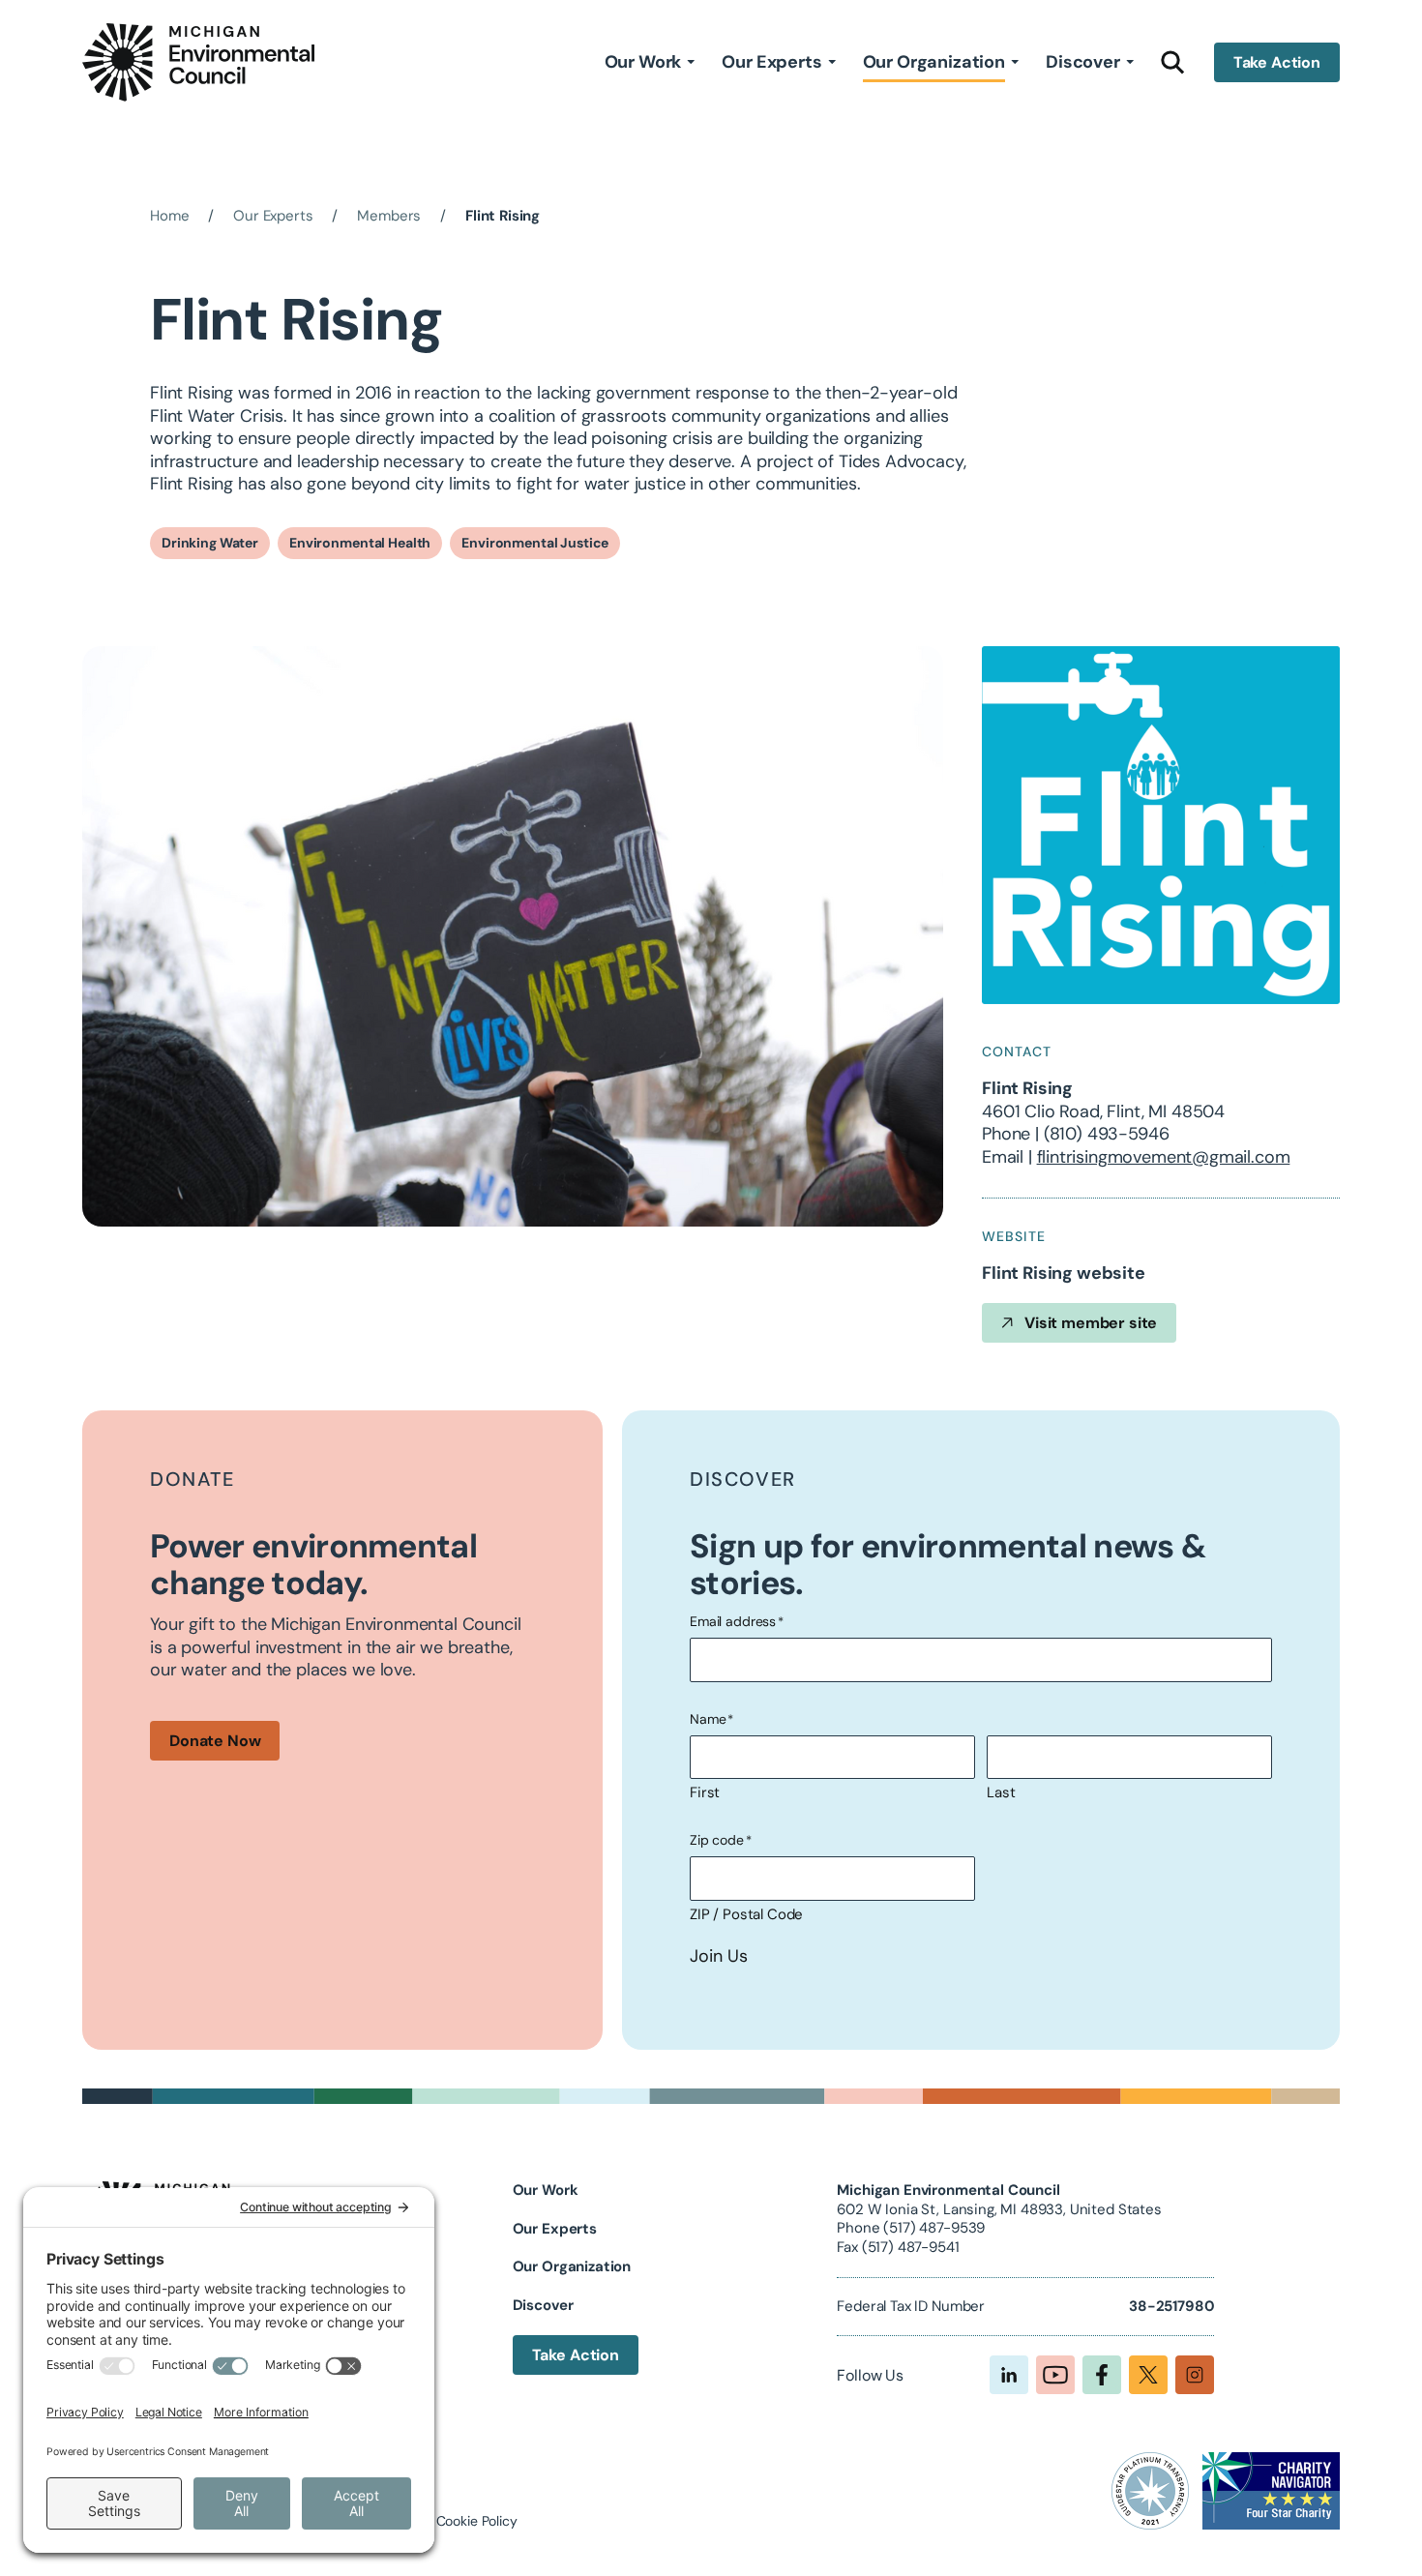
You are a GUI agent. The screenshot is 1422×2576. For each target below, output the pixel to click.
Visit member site (1091, 1323)
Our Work (643, 62)
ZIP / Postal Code (746, 1914)
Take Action (1277, 62)
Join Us (719, 1956)
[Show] (691, 62)
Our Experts (771, 62)
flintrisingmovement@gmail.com (1164, 1157)
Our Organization (934, 62)
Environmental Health (360, 543)
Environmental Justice (535, 543)
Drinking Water (210, 543)
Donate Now (215, 1741)
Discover (1083, 62)
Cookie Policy (477, 2521)
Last (1001, 1792)
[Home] (198, 62)
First (705, 1792)
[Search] (1173, 62)
